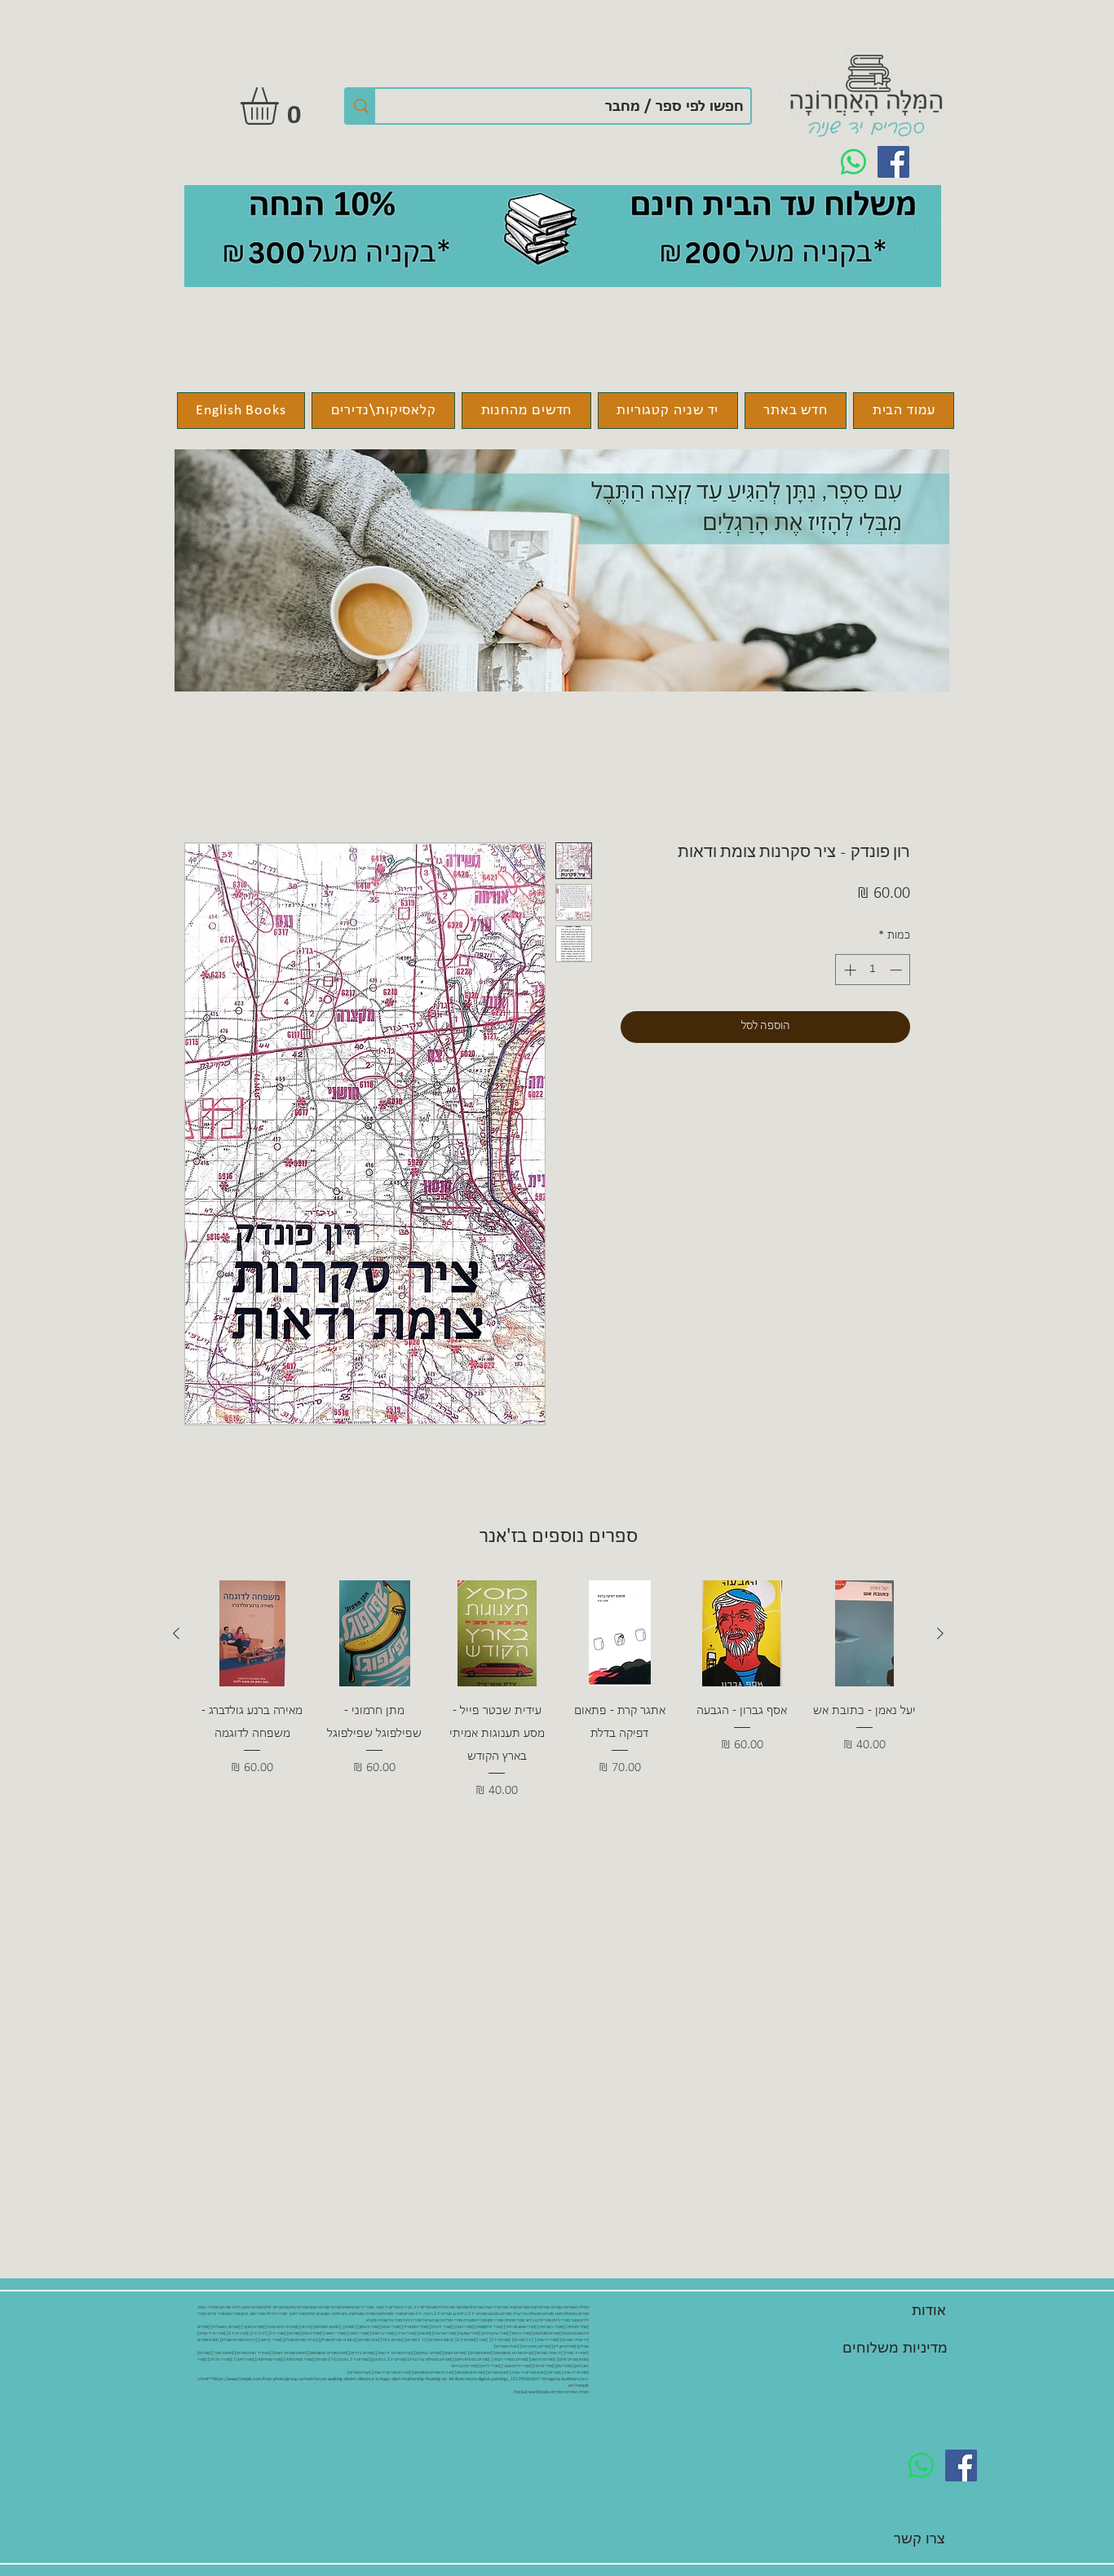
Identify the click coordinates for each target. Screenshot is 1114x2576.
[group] (558, 1713)
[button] (281, 106)
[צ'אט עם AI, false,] (32, 2545)
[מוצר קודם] (940, 1633)
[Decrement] (897, 970)
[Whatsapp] (853, 162)
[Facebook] (893, 162)
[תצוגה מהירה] (864, 1633)
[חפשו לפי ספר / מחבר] (360, 106)
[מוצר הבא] (176, 1633)
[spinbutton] (873, 970)
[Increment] (849, 970)
